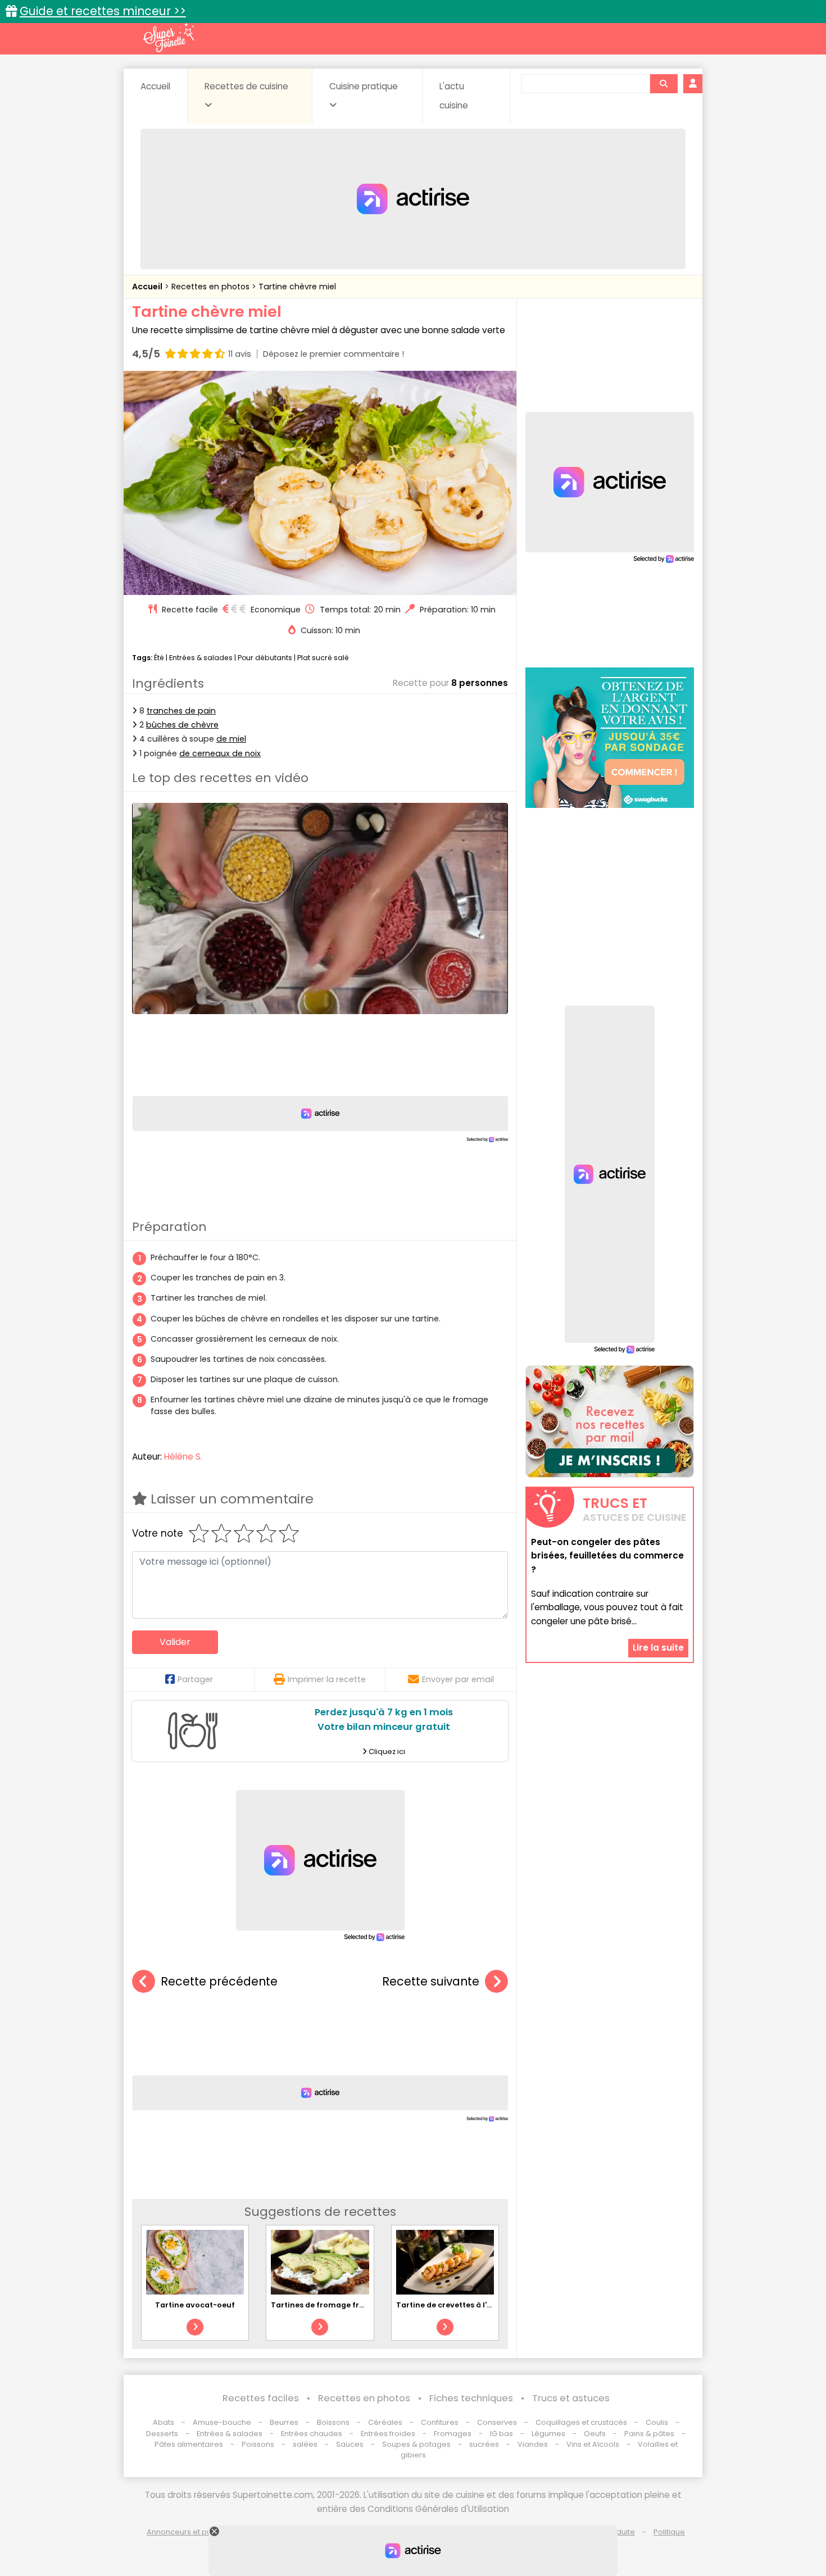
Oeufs (596, 2434)
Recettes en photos (212, 287)
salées (305, 2444)
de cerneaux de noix (220, 753)
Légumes (548, 2434)
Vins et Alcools (593, 2444)
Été (159, 658)
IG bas (501, 2434)
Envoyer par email (458, 1679)
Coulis (657, 2422)
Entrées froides (388, 2434)
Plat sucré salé (323, 658)
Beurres (284, 2422)
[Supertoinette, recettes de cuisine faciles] (169, 38)
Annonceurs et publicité (190, 2532)
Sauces (350, 2444)
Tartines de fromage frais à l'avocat (341, 2305)
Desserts (162, 2434)
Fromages (453, 2434)
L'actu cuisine (454, 96)
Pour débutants (265, 658)
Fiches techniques (471, 2398)
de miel (231, 739)
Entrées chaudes (312, 2434)
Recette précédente (219, 1981)
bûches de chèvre (182, 725)
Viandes (533, 2444)
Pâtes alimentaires (189, 2444)
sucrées (484, 2444)
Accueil (155, 86)
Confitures (440, 2422)
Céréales (385, 2422)
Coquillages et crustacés (581, 2422)
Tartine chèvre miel (297, 287)
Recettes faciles (261, 2398)
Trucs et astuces (571, 2398)
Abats (164, 2422)
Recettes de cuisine (246, 86)
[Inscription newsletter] (610, 1421)
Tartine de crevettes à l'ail (446, 2305)
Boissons (333, 2422)
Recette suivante (431, 1981)
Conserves (497, 2422)
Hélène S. (183, 1457)
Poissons (258, 2444)
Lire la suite (658, 1648)
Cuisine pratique (364, 86)
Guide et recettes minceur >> (103, 11)
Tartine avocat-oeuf (195, 2305)
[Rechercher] (664, 84)
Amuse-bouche (222, 2422)
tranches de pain (181, 711)
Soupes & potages (416, 2444)
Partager (195, 1679)
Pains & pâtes (649, 2434)
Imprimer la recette (327, 1679)
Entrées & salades (201, 658)
